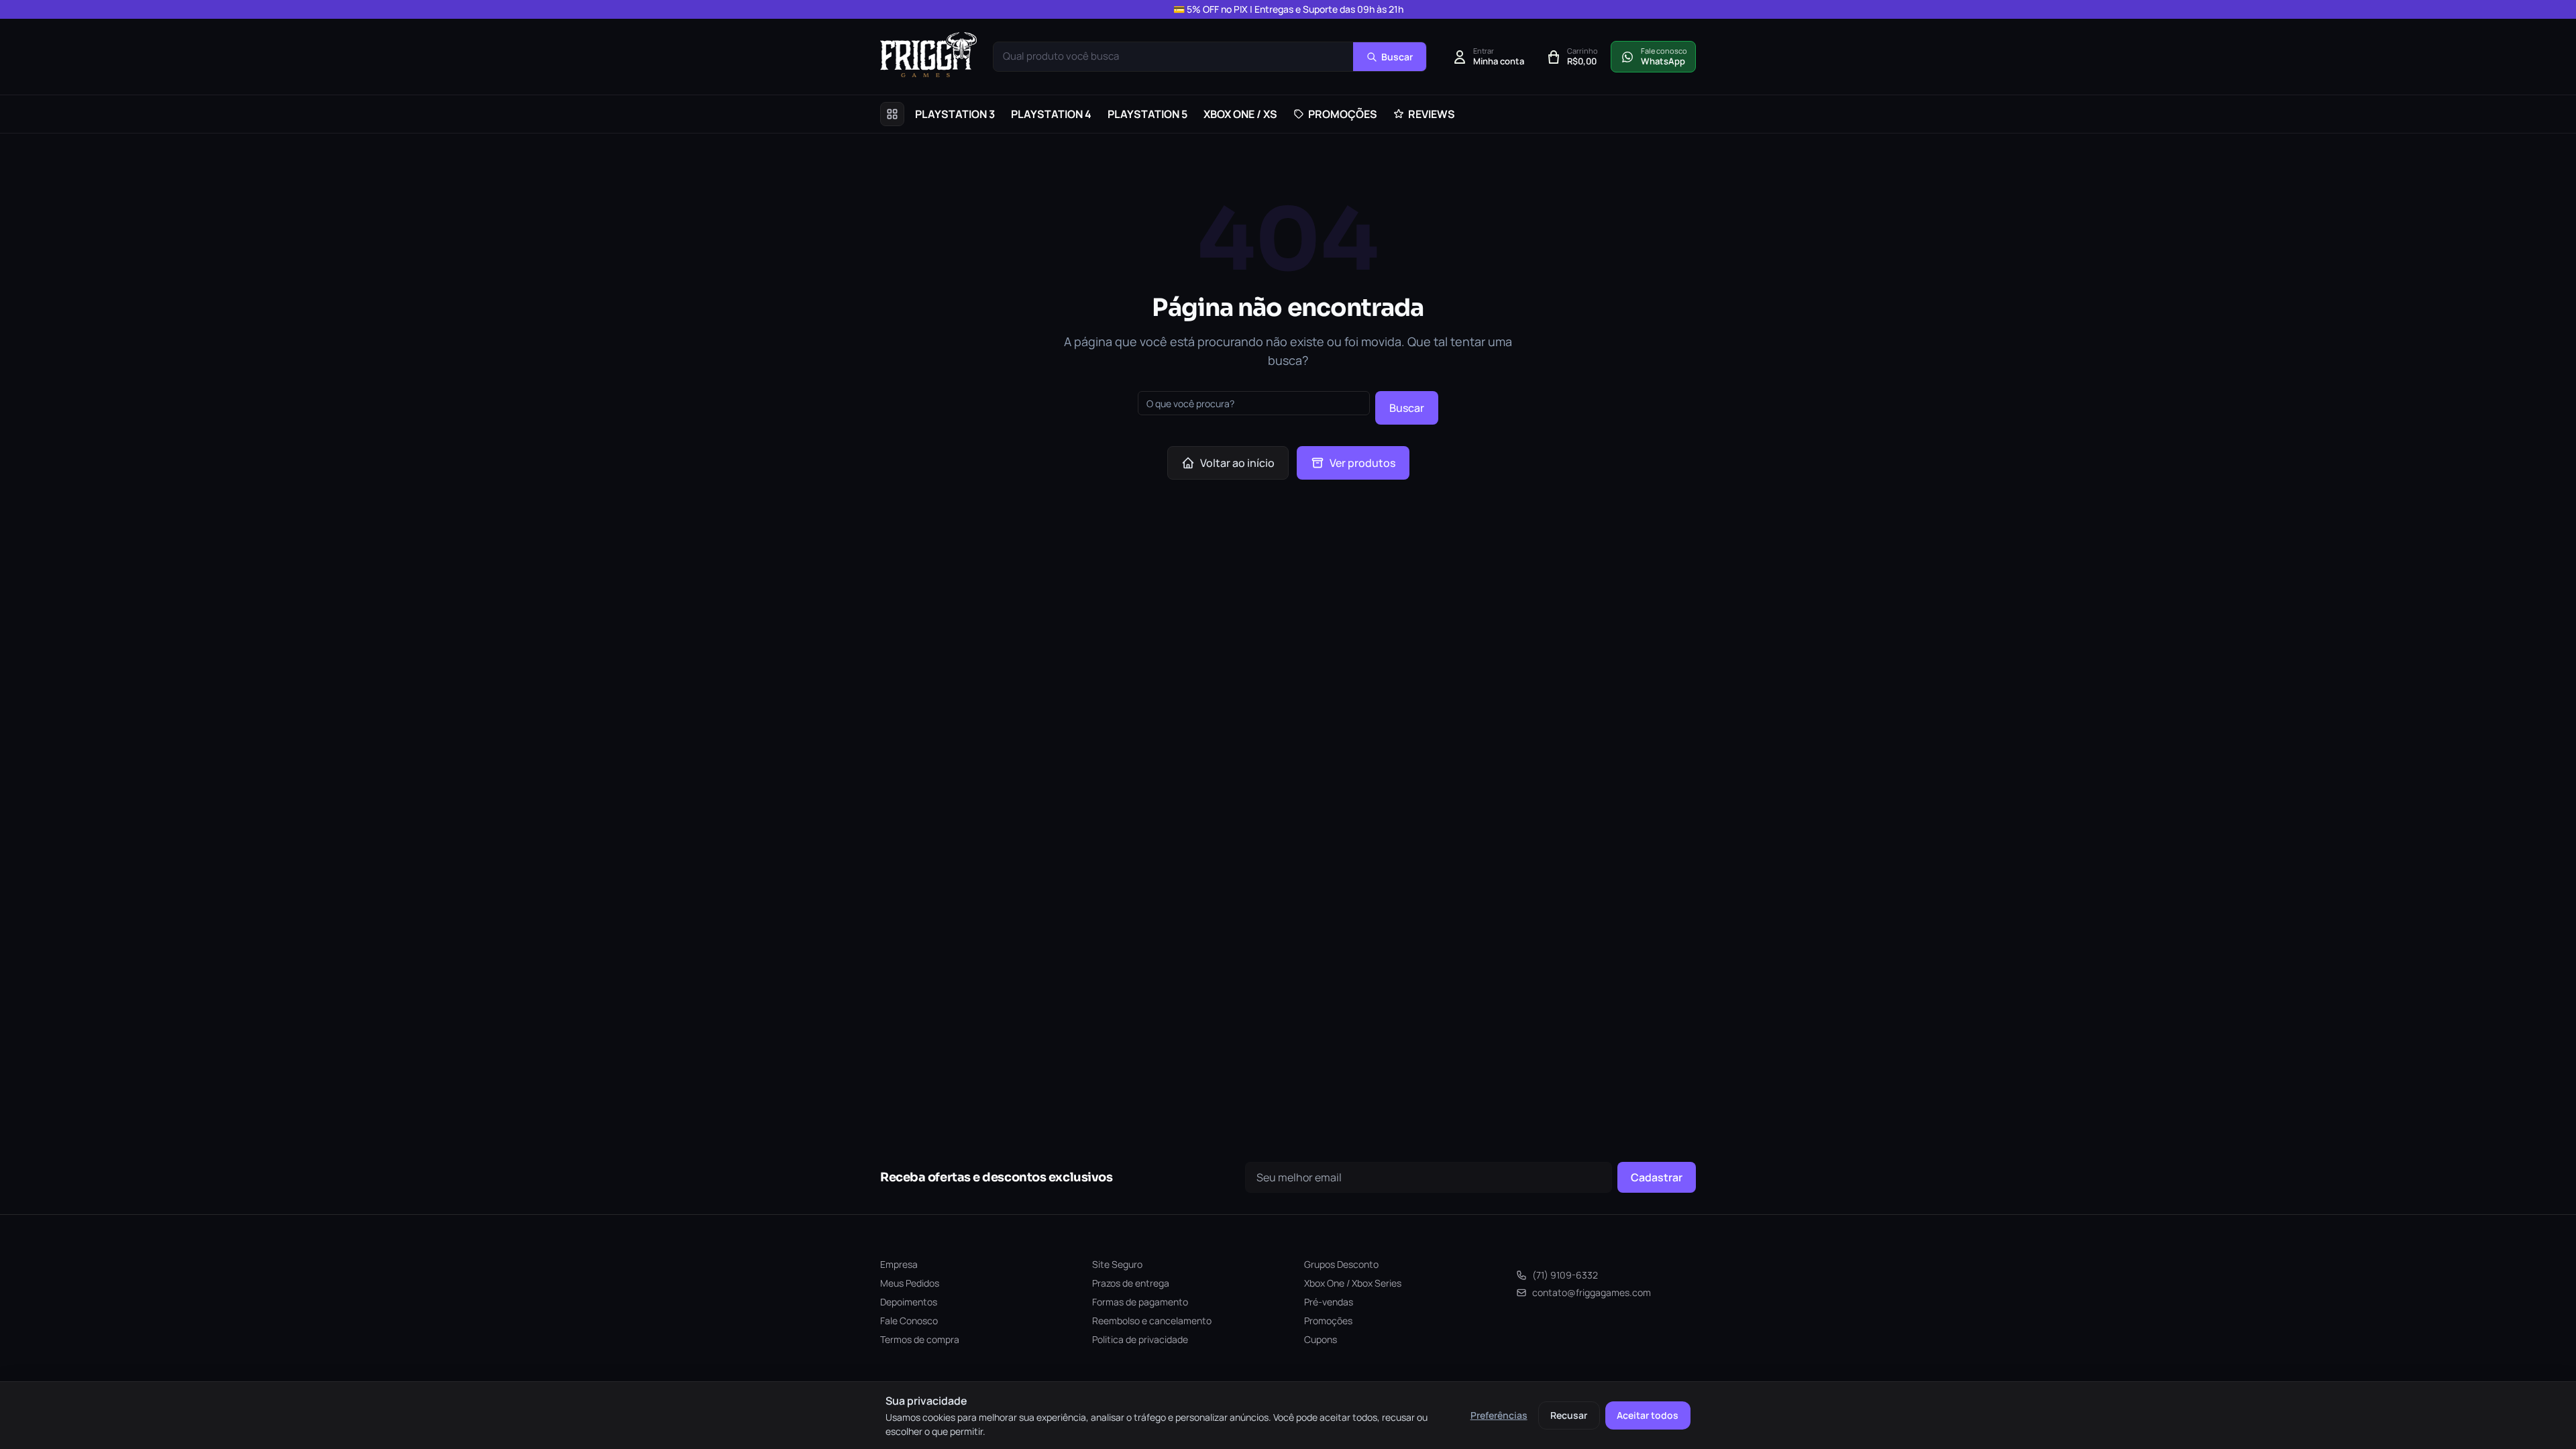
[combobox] (1173, 57)
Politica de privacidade (1140, 1339)
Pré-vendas (1329, 1302)
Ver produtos (1362, 463)
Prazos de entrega (1131, 1283)
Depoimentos (909, 1302)
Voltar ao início (1237, 463)
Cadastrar (1657, 1177)
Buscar (1407, 408)
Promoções (1328, 1321)
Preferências (1499, 1415)
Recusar (1569, 1415)
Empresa (899, 1264)
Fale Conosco (909, 1321)
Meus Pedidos (910, 1283)
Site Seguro (1117, 1264)
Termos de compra (920, 1339)
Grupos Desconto (1341, 1264)
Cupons (1321, 1339)
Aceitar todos (1648, 1415)
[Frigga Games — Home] (928, 55)
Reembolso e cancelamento (1152, 1321)
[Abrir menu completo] (892, 114)
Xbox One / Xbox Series (1353, 1283)
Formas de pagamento (1140, 1302)
